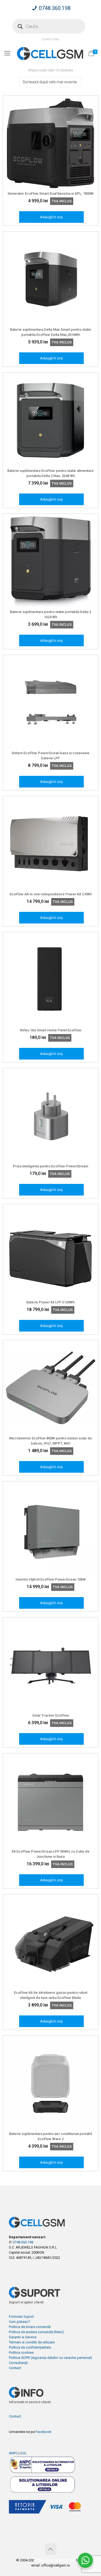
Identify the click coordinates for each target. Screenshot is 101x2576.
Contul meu (50, 39)
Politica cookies (21, 2352)
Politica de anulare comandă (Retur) (36, 2332)
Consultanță (18, 2363)
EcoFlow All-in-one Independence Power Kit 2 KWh (51, 894)
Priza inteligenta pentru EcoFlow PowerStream (50, 1166)
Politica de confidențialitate (30, 2347)
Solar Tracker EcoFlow (51, 1715)
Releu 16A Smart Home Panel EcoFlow (51, 1030)
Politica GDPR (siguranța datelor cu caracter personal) (50, 2358)
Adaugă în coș (51, 217)
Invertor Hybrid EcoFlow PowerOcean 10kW (51, 1579)
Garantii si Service (23, 2337)
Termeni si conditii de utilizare (32, 2342)
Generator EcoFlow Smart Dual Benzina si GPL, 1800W (50, 193)
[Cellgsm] (50, 53)
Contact (15, 2368)
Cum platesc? (20, 2322)
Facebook (43, 2432)
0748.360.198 (55, 8)
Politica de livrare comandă (30, 2327)
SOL (23, 2453)
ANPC (13, 2453)
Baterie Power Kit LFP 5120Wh (50, 1302)
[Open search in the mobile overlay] (49, 26)
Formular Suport (21, 2317)
